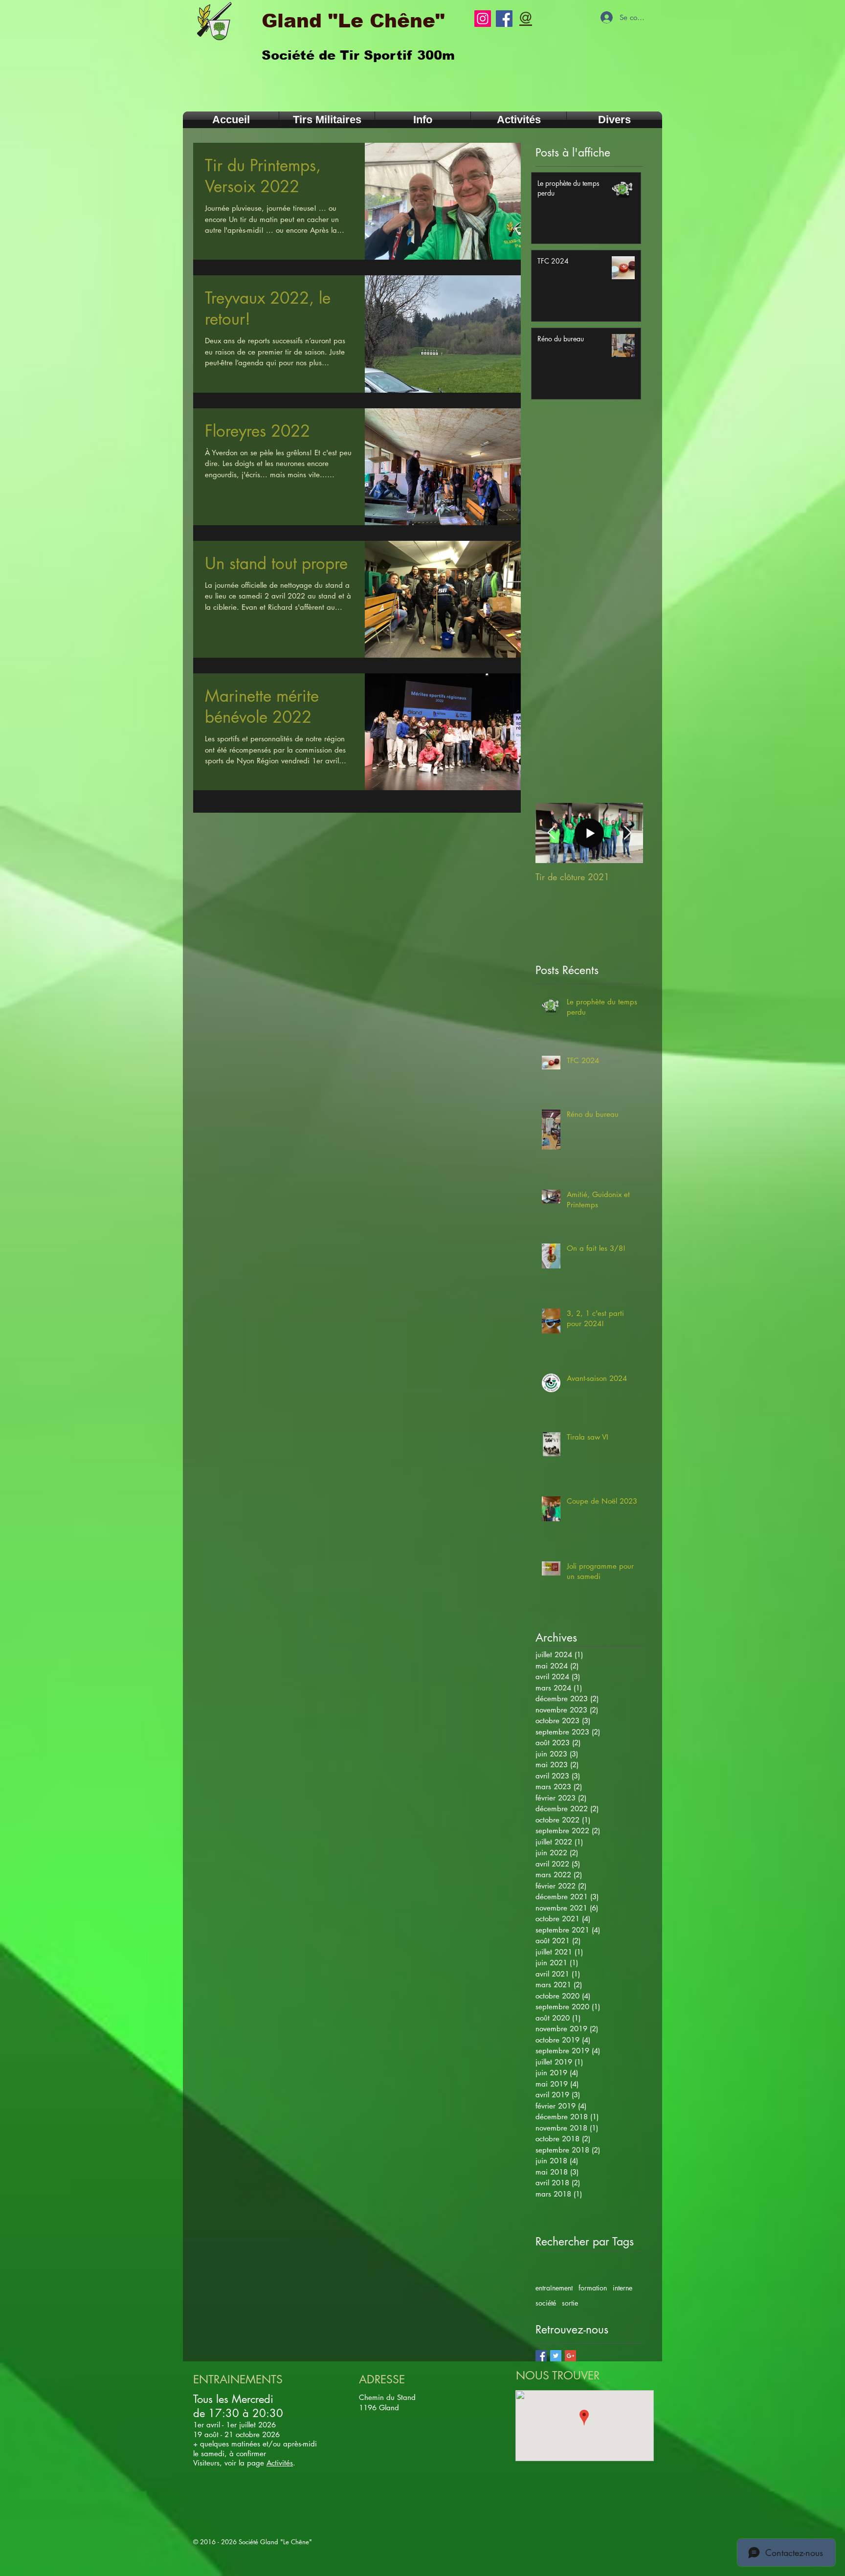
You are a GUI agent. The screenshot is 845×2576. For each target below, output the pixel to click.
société (546, 2303)
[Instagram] (483, 19)
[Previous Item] (551, 833)
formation (593, 2288)
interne (623, 2288)
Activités (280, 2463)
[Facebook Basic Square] (541, 2356)
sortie (570, 2303)
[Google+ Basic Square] (570, 2356)
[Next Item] (627, 833)
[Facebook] (504, 19)
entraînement (554, 2288)
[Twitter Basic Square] (556, 2356)
